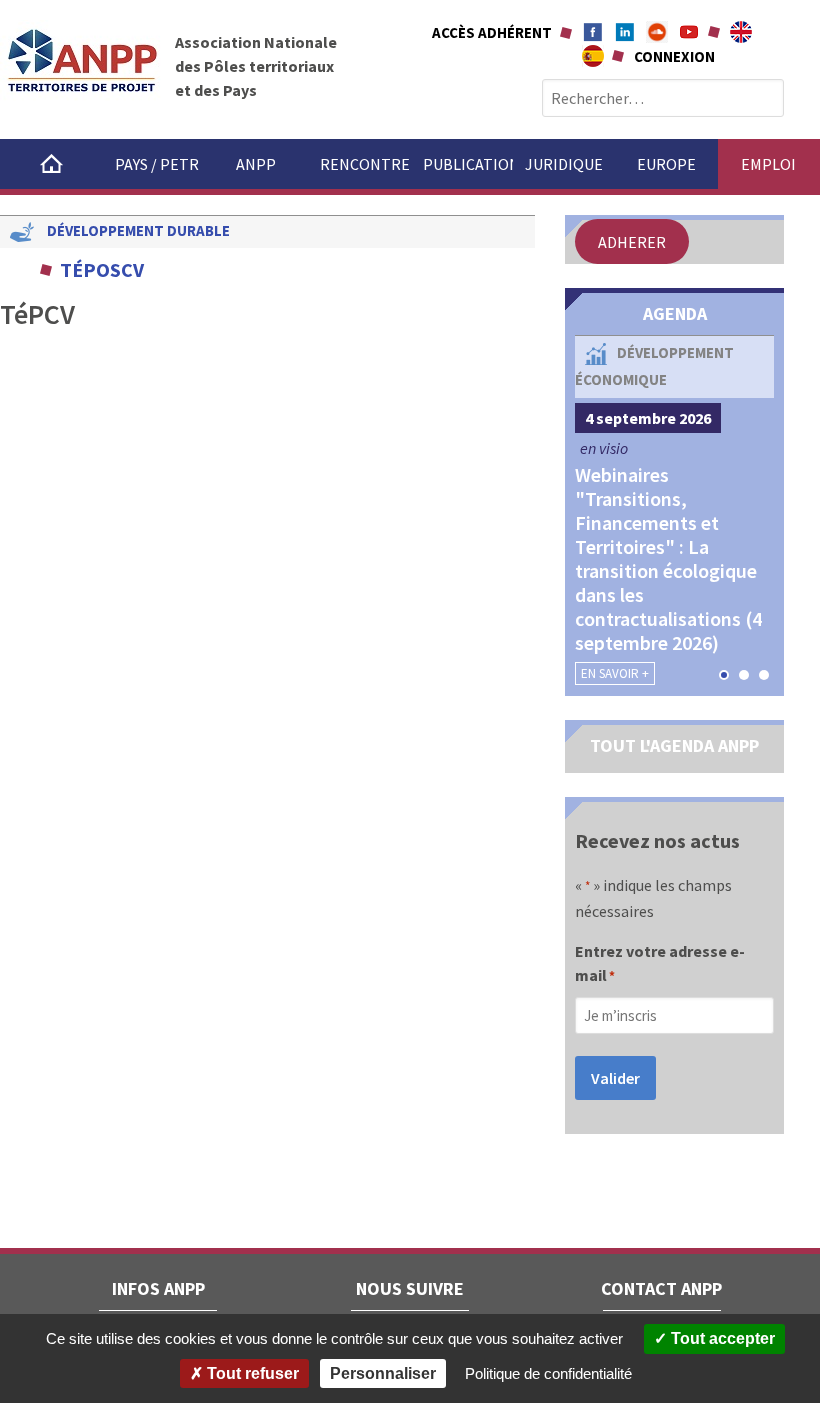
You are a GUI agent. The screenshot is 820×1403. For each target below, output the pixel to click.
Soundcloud (657, 32)
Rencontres (365, 164)
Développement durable (138, 230)
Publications (468, 164)
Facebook (593, 32)
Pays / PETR (157, 164)
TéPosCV (102, 269)
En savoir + (615, 673)
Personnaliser (383, 1373)
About (741, 32)
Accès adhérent (492, 32)
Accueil (51, 164)
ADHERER (632, 242)
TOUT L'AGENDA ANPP (674, 745)
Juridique (564, 164)
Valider (615, 1078)
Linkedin (625, 32)
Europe (666, 164)
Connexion (674, 56)
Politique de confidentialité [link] (548, 1373)
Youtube (689, 32)
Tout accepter (721, 1338)
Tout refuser (251, 1373)
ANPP (256, 164)
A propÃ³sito (593, 56)
